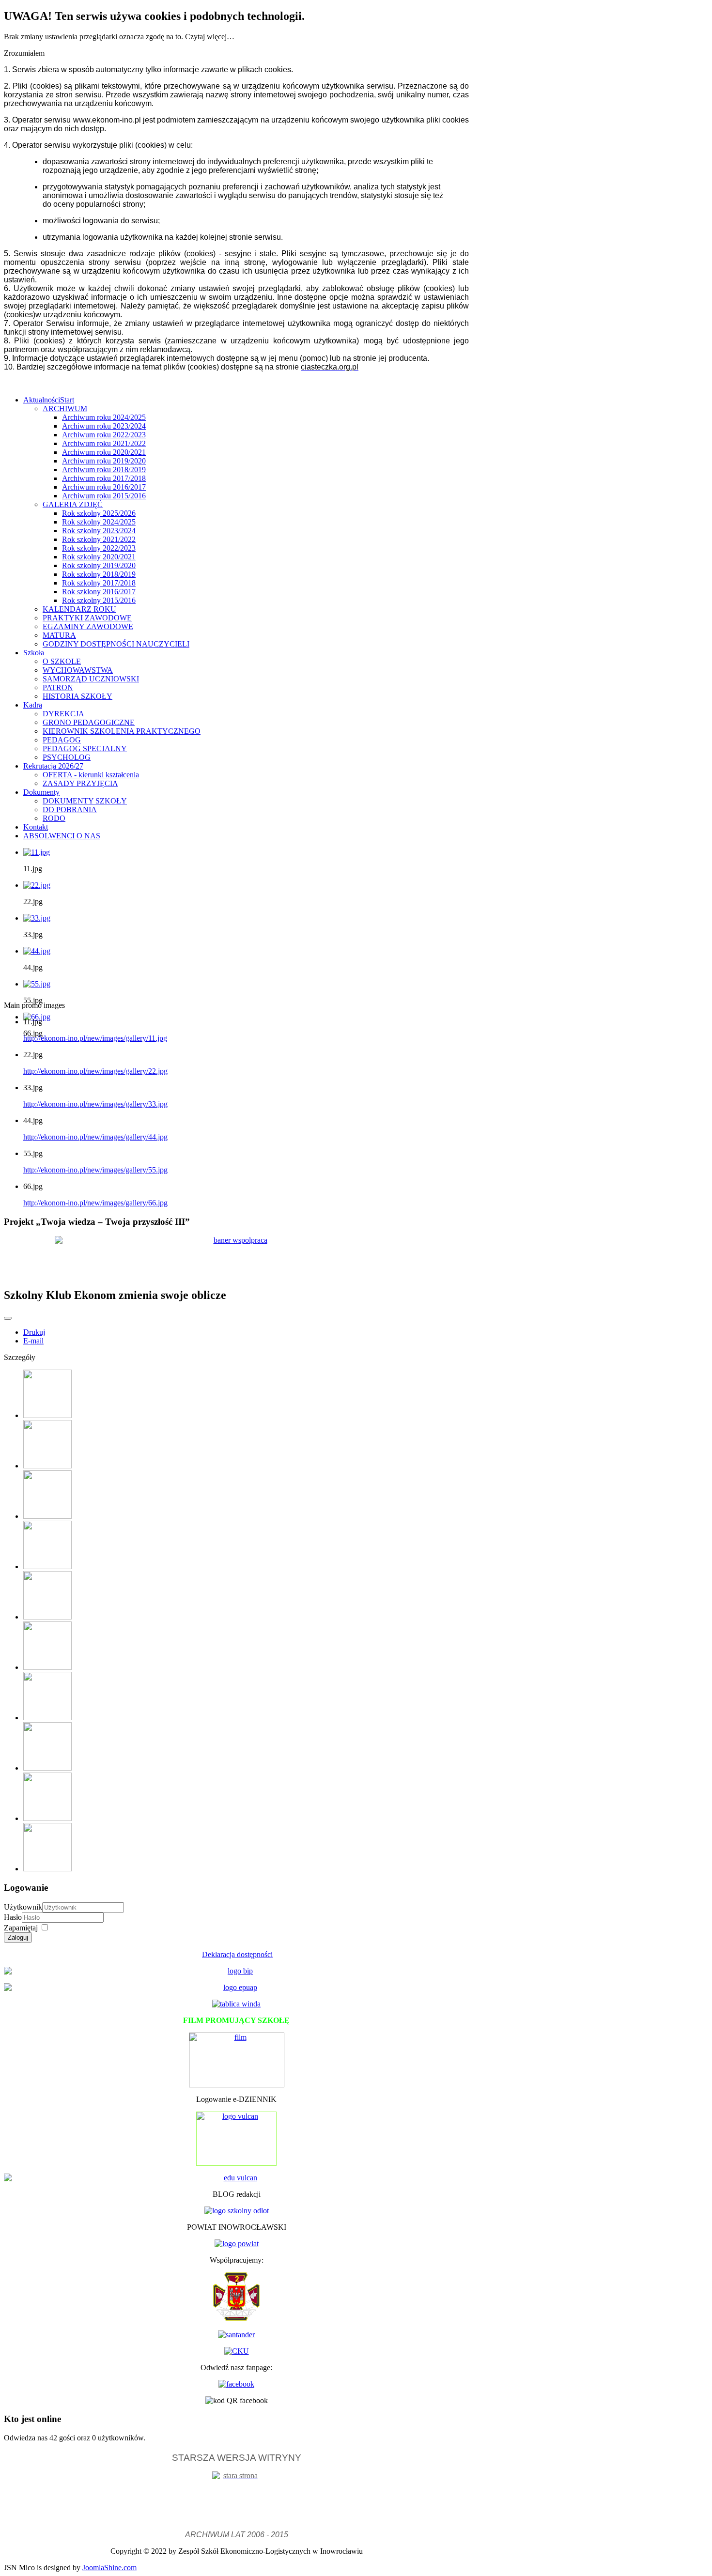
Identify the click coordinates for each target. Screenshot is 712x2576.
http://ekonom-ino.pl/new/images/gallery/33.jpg (95, 1104)
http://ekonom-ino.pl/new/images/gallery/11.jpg (95, 1038)
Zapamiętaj (21, 1928)
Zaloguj (18, 1937)
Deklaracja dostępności (237, 1954)
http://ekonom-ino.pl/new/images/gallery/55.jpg (95, 1170)
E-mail (33, 1341)
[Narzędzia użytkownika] (8, 1318)
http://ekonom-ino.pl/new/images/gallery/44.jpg (95, 1137)
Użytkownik (23, 1907)
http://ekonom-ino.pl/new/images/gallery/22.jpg (95, 1071)
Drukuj (34, 1332)
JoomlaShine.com (109, 2568)
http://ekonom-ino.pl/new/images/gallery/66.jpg (95, 1203)
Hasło (13, 1917)
